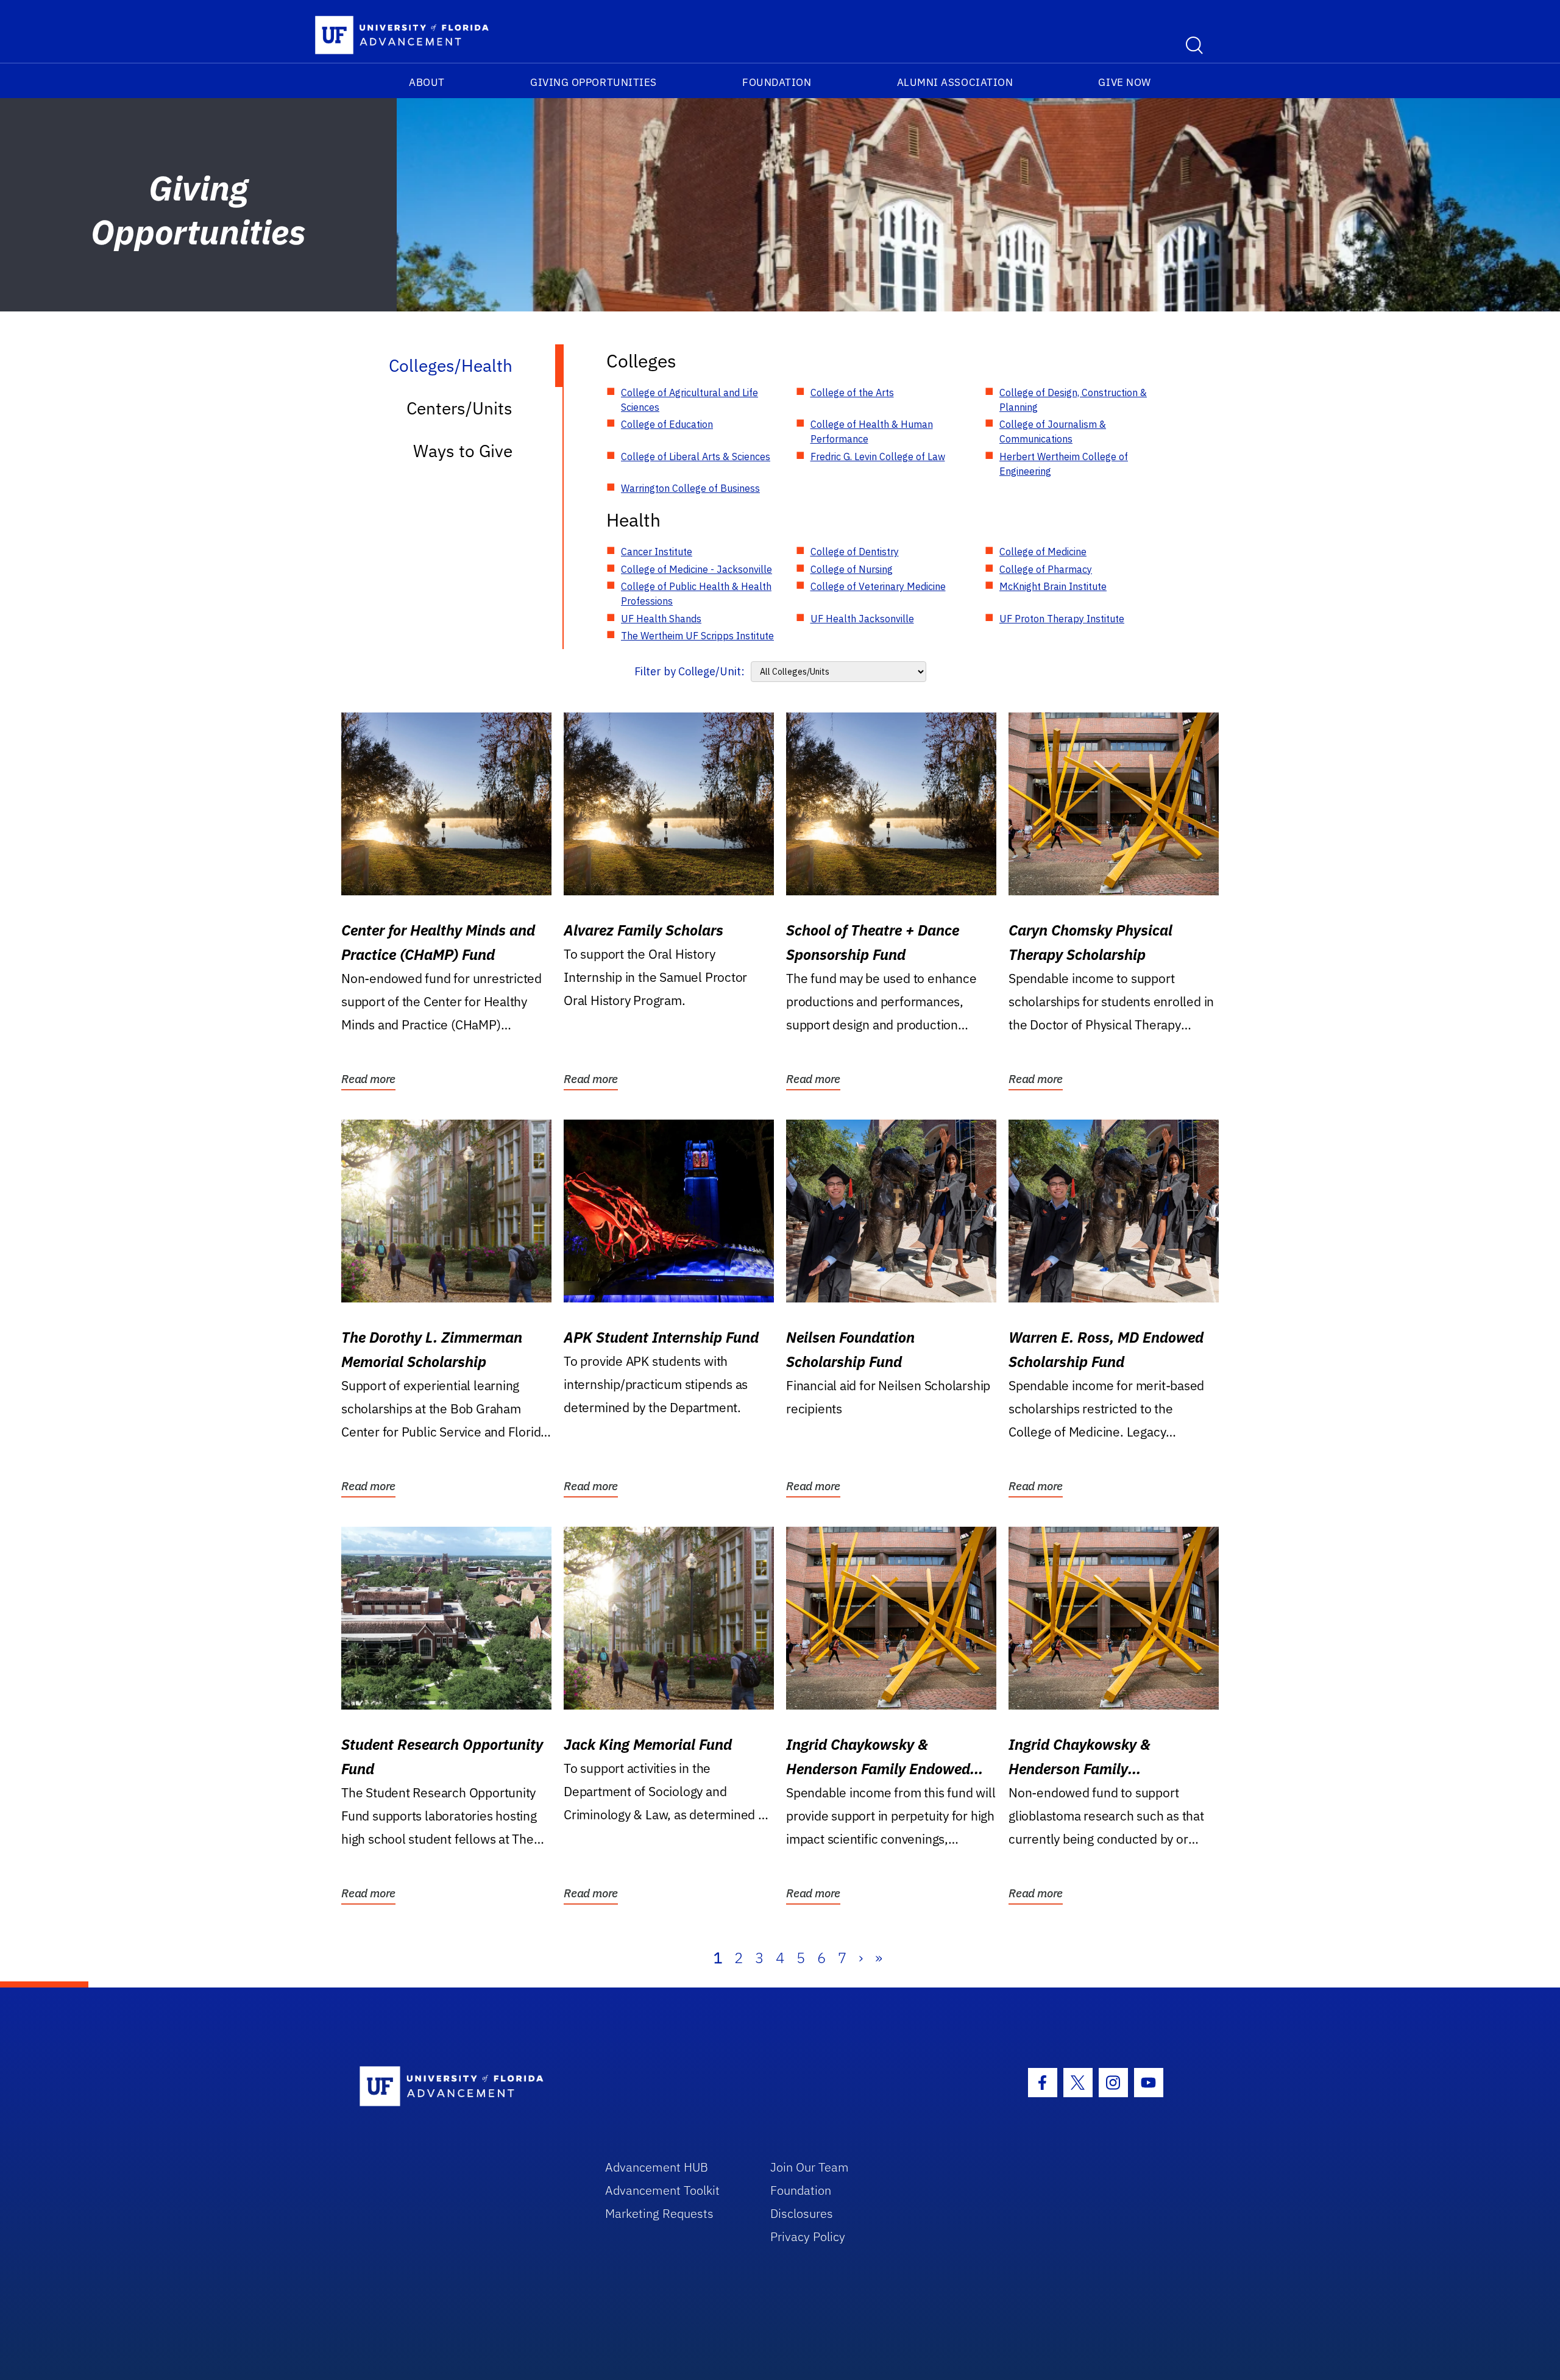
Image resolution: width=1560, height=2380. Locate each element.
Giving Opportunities (594, 82)
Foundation (777, 82)
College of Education (667, 424)
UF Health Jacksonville (862, 619)
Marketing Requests (659, 2213)
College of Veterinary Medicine (878, 586)
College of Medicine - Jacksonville (697, 569)
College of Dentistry (855, 552)
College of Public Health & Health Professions (696, 594)
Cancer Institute (657, 552)
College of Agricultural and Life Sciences (690, 400)
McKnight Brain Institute (1053, 586)
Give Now (1124, 82)
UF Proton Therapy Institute (1062, 619)
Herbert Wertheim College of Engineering (1064, 464)
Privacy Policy (808, 2236)
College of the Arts (852, 393)
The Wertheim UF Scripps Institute (697, 636)
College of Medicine (1043, 552)
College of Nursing (852, 569)
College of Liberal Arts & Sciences (696, 456)
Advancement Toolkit (662, 2190)
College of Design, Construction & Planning (1073, 400)
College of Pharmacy (1046, 569)
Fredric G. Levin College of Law (878, 456)
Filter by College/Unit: (690, 671)
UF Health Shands (661, 619)
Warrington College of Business (690, 488)
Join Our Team (810, 2167)
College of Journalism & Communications (1053, 432)
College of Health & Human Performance (872, 432)
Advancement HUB (657, 2167)
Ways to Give (463, 451)
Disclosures (802, 2213)
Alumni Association (955, 82)
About (427, 82)
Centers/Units (459, 408)
